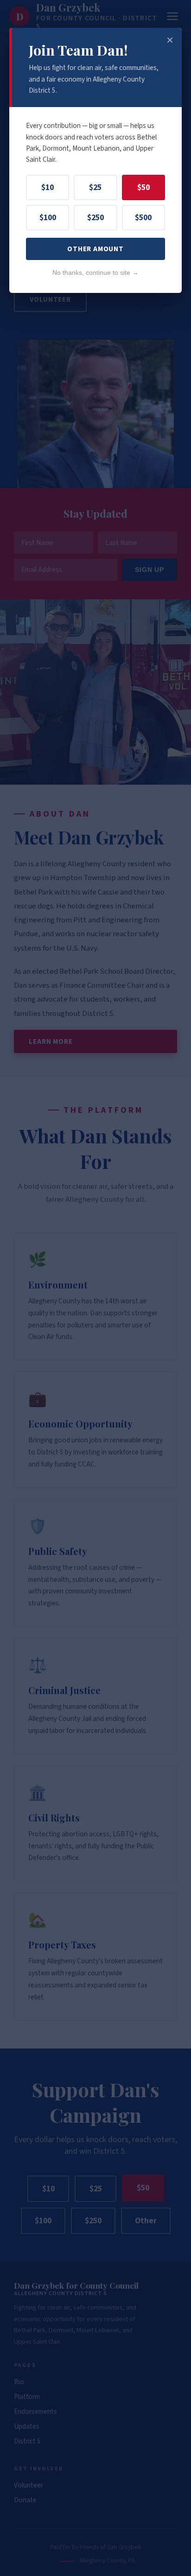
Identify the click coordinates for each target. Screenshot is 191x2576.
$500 (143, 218)
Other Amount (95, 249)
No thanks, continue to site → (95, 273)
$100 (48, 218)
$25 (95, 187)
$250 (95, 218)
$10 (48, 187)
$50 (143, 187)
